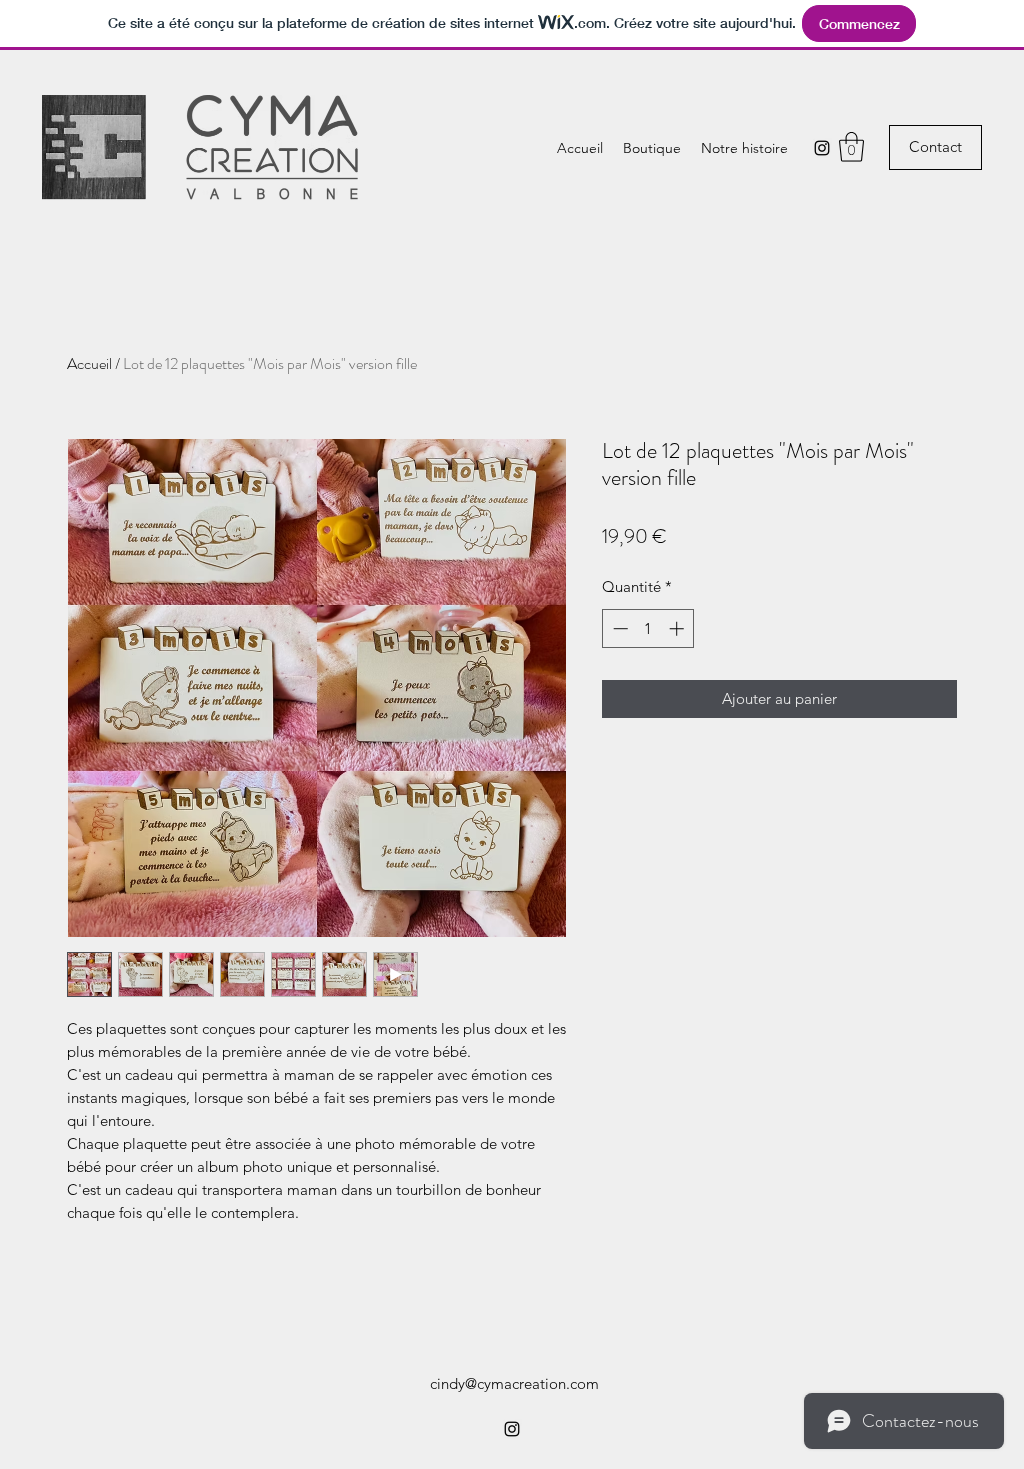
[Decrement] (618, 628)
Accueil (89, 363)
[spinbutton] (648, 628)
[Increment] (678, 628)
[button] (851, 147)
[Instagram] (822, 148)
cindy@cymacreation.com (514, 1383)
